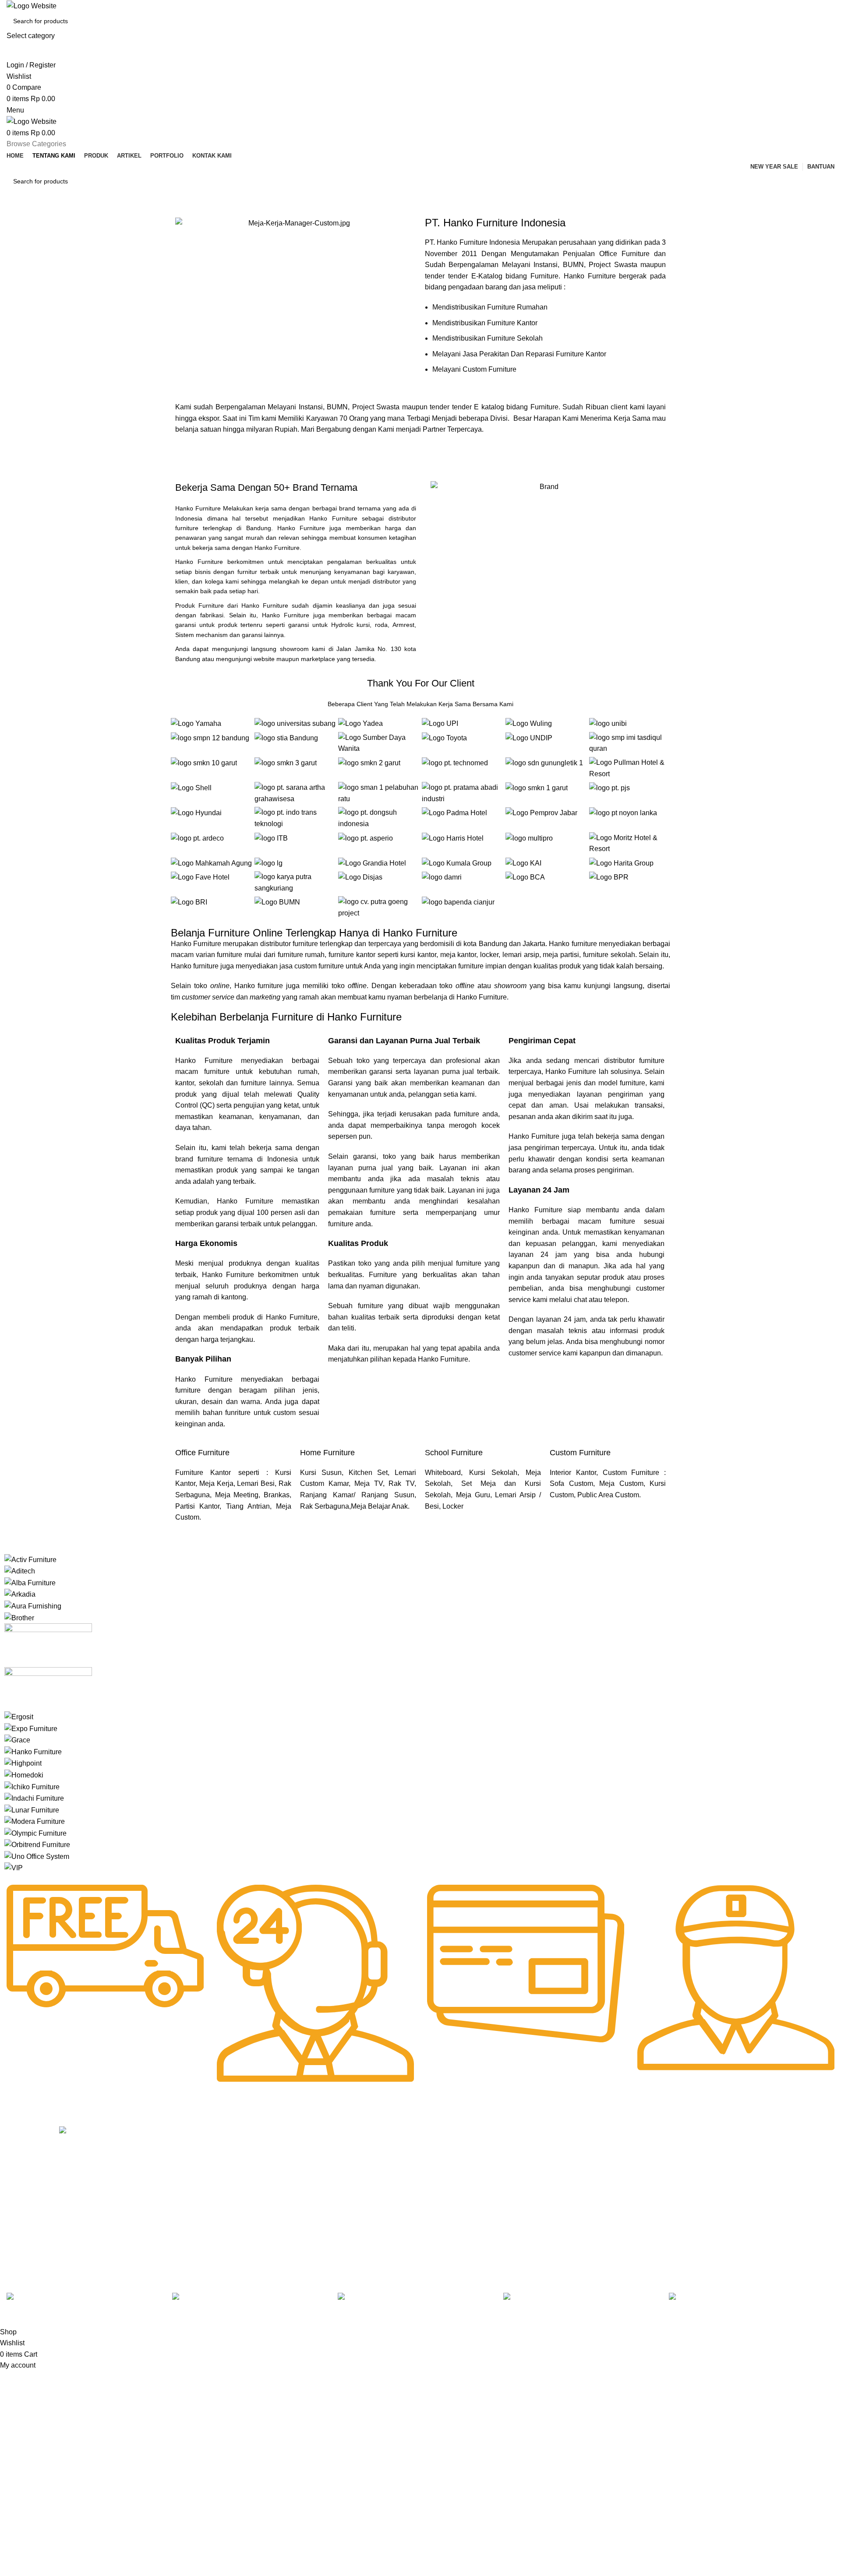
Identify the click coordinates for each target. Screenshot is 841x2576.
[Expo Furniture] (31, 1728)
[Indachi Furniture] (34, 1798)
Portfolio (184, 2208)
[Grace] (17, 1740)
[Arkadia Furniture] (20, 1594)
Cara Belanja (359, 2149)
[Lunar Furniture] (32, 1810)
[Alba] (30, 1582)
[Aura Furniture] (33, 1606)
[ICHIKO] (32, 1786)
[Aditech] (20, 1571)
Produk (182, 2164)
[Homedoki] (24, 1775)
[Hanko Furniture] (33, 1751)
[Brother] (19, 1617)
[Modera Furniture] (35, 1821)
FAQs (348, 2178)
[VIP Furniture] (14, 1867)
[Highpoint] (23, 1763)
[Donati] (48, 1688)
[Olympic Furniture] (35, 1833)
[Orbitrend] (37, 1844)
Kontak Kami (190, 2193)
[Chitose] (48, 1645)
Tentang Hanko (194, 2149)
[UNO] (37, 1856)
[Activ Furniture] (30, 1559)
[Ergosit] (19, 1716)
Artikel (181, 2178)
